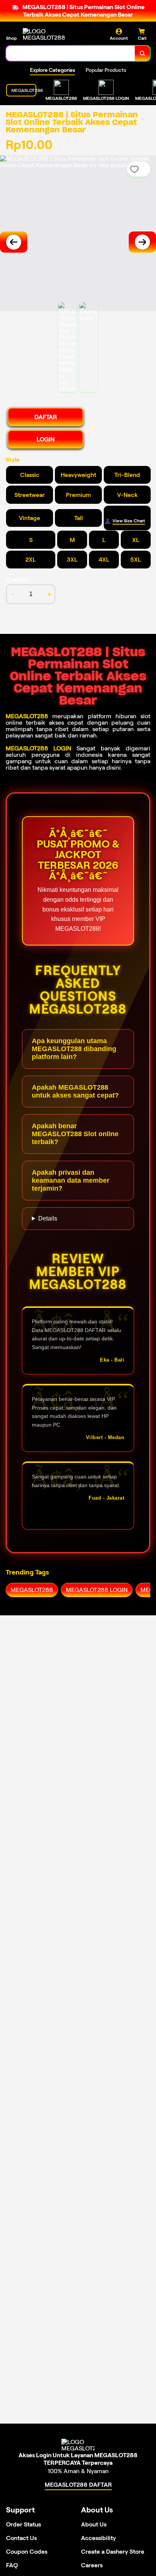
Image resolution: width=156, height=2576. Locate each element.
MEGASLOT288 (27, 716)
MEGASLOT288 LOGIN (38, 748)
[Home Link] (51, 34)
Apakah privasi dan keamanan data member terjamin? (71, 1180)
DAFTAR (46, 417)
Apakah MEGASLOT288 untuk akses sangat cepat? (75, 1091)
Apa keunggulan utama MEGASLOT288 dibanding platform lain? (74, 1049)
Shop (11, 38)
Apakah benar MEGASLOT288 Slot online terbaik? (75, 1134)
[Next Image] (142, 242)
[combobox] (71, 53)
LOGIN (46, 439)
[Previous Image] (14, 242)
